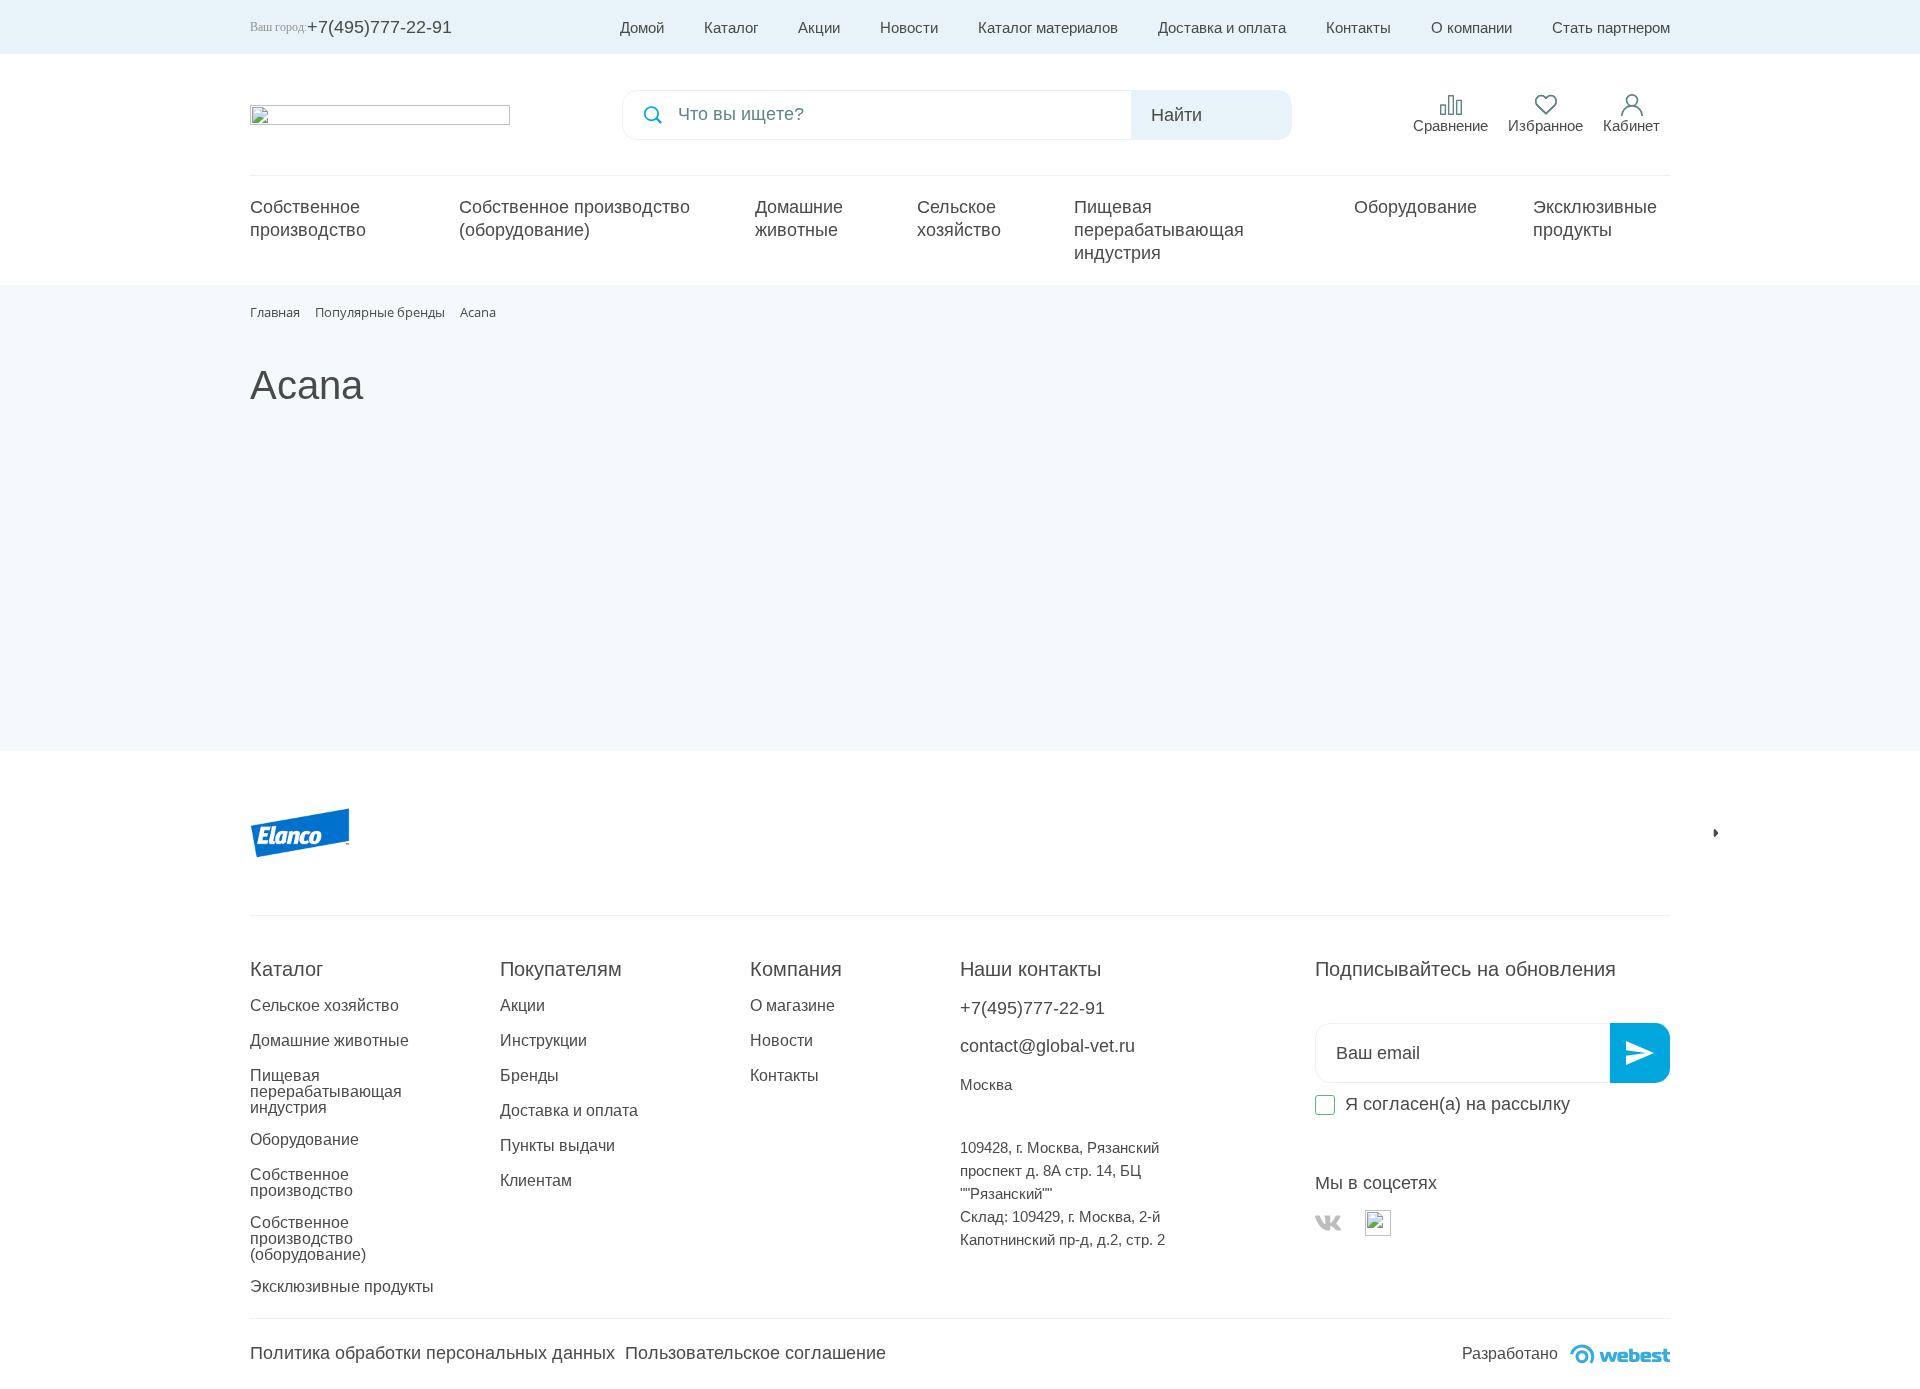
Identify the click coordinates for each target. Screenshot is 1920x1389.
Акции (819, 27)
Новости (909, 27)
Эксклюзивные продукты (1595, 218)
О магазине (792, 1006)
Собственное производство (308, 218)
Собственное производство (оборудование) (574, 218)
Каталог (731, 27)
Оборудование (1415, 207)
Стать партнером (1611, 27)
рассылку (1530, 1104)
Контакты (1358, 27)
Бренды (529, 1076)
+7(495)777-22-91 (379, 27)
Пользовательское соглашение (755, 1353)
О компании (1471, 27)
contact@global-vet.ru (1047, 1046)
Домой (642, 27)
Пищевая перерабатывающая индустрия (1159, 230)
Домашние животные (799, 218)
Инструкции (543, 1041)
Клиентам (536, 1181)
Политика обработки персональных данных (432, 1353)
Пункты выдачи (557, 1146)
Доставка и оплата (1222, 27)
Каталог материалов (1048, 27)
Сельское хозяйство (959, 218)
